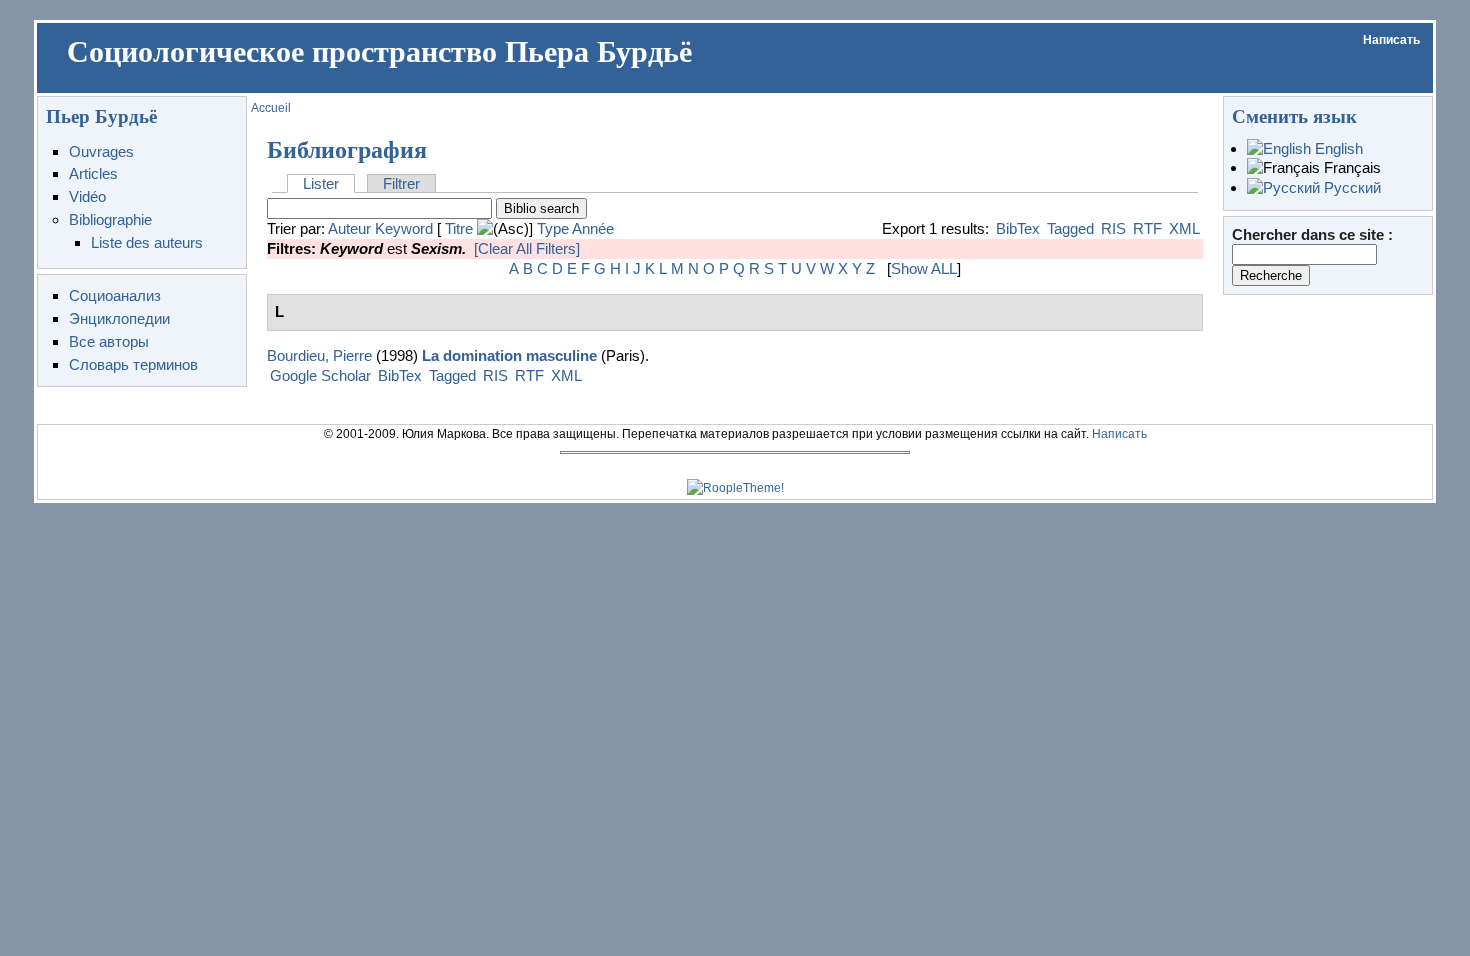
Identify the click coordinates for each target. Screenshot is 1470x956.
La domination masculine (509, 355)
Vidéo (87, 196)
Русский (1350, 187)
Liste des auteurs (147, 242)
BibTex (1018, 228)
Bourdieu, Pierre (319, 355)
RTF (1147, 228)
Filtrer (401, 183)
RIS (1113, 228)
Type (553, 228)
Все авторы (109, 341)
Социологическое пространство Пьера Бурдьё (379, 52)
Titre (459, 228)
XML (1184, 228)
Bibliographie (110, 219)
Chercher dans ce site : (1312, 234)
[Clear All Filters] (527, 248)
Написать (1391, 40)
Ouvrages (101, 151)
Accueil (271, 108)
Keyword (404, 228)
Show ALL (924, 268)
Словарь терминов (133, 364)
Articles (93, 173)
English (1337, 148)
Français (1350, 167)
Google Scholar (320, 375)
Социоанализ (115, 295)
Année (593, 228)
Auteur (349, 228)
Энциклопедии (119, 318)
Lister (321, 183)
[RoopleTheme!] (735, 488)
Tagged (1070, 228)
